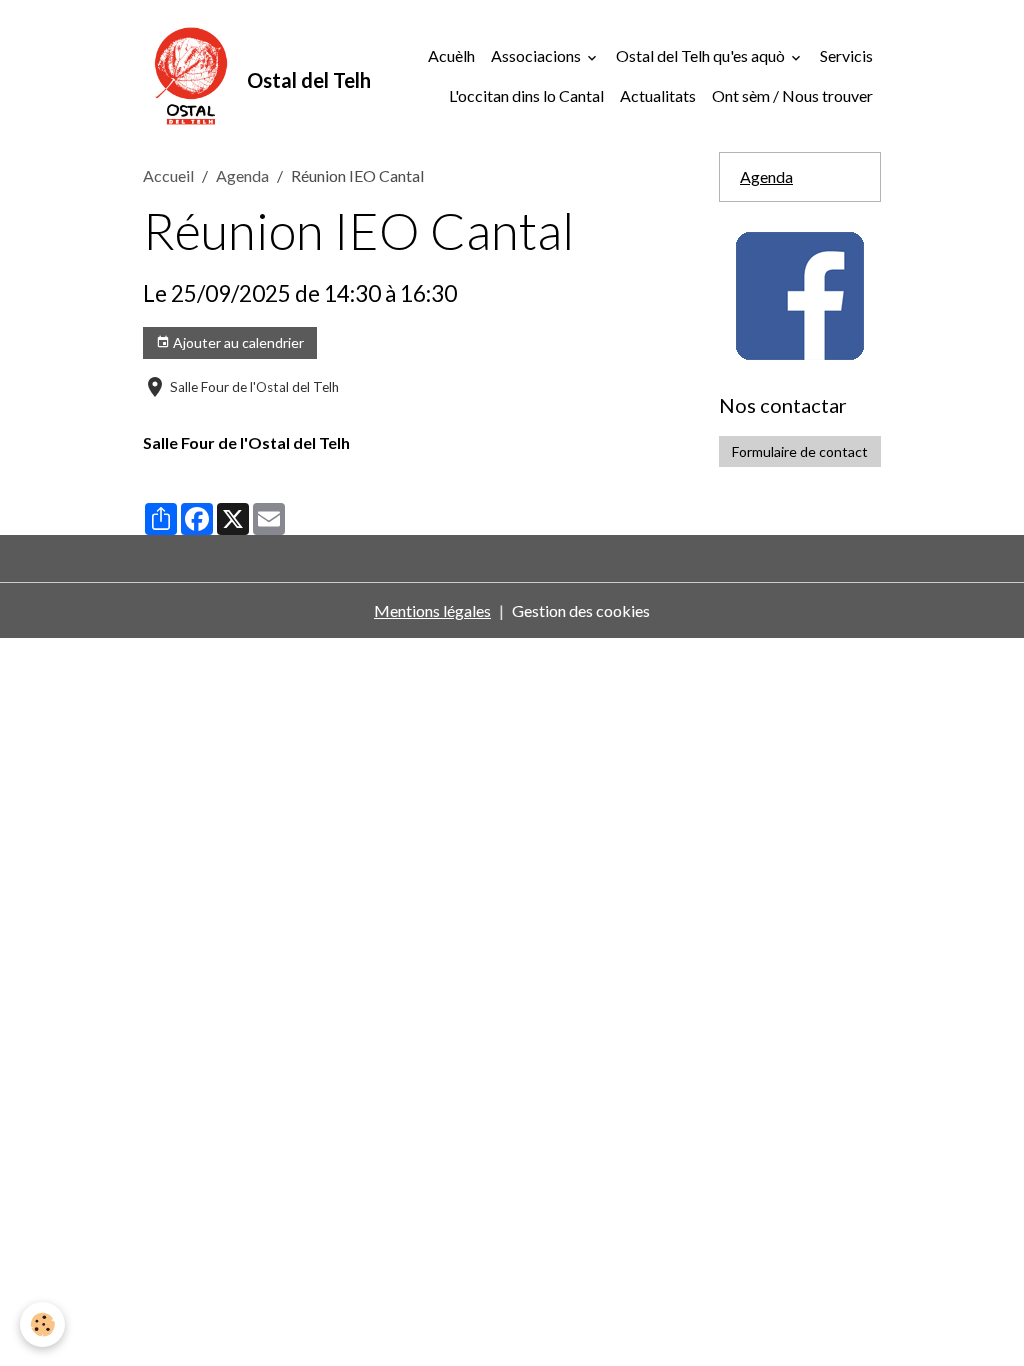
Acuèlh (451, 55)
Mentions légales (432, 610)
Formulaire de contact (800, 451)
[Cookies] (42, 1324)
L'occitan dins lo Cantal (526, 95)
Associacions (537, 55)
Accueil (168, 175)
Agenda (242, 175)
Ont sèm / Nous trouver (792, 95)
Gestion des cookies (581, 610)
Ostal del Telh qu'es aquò (702, 55)
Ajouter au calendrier (237, 342)
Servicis (846, 55)
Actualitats (658, 95)
